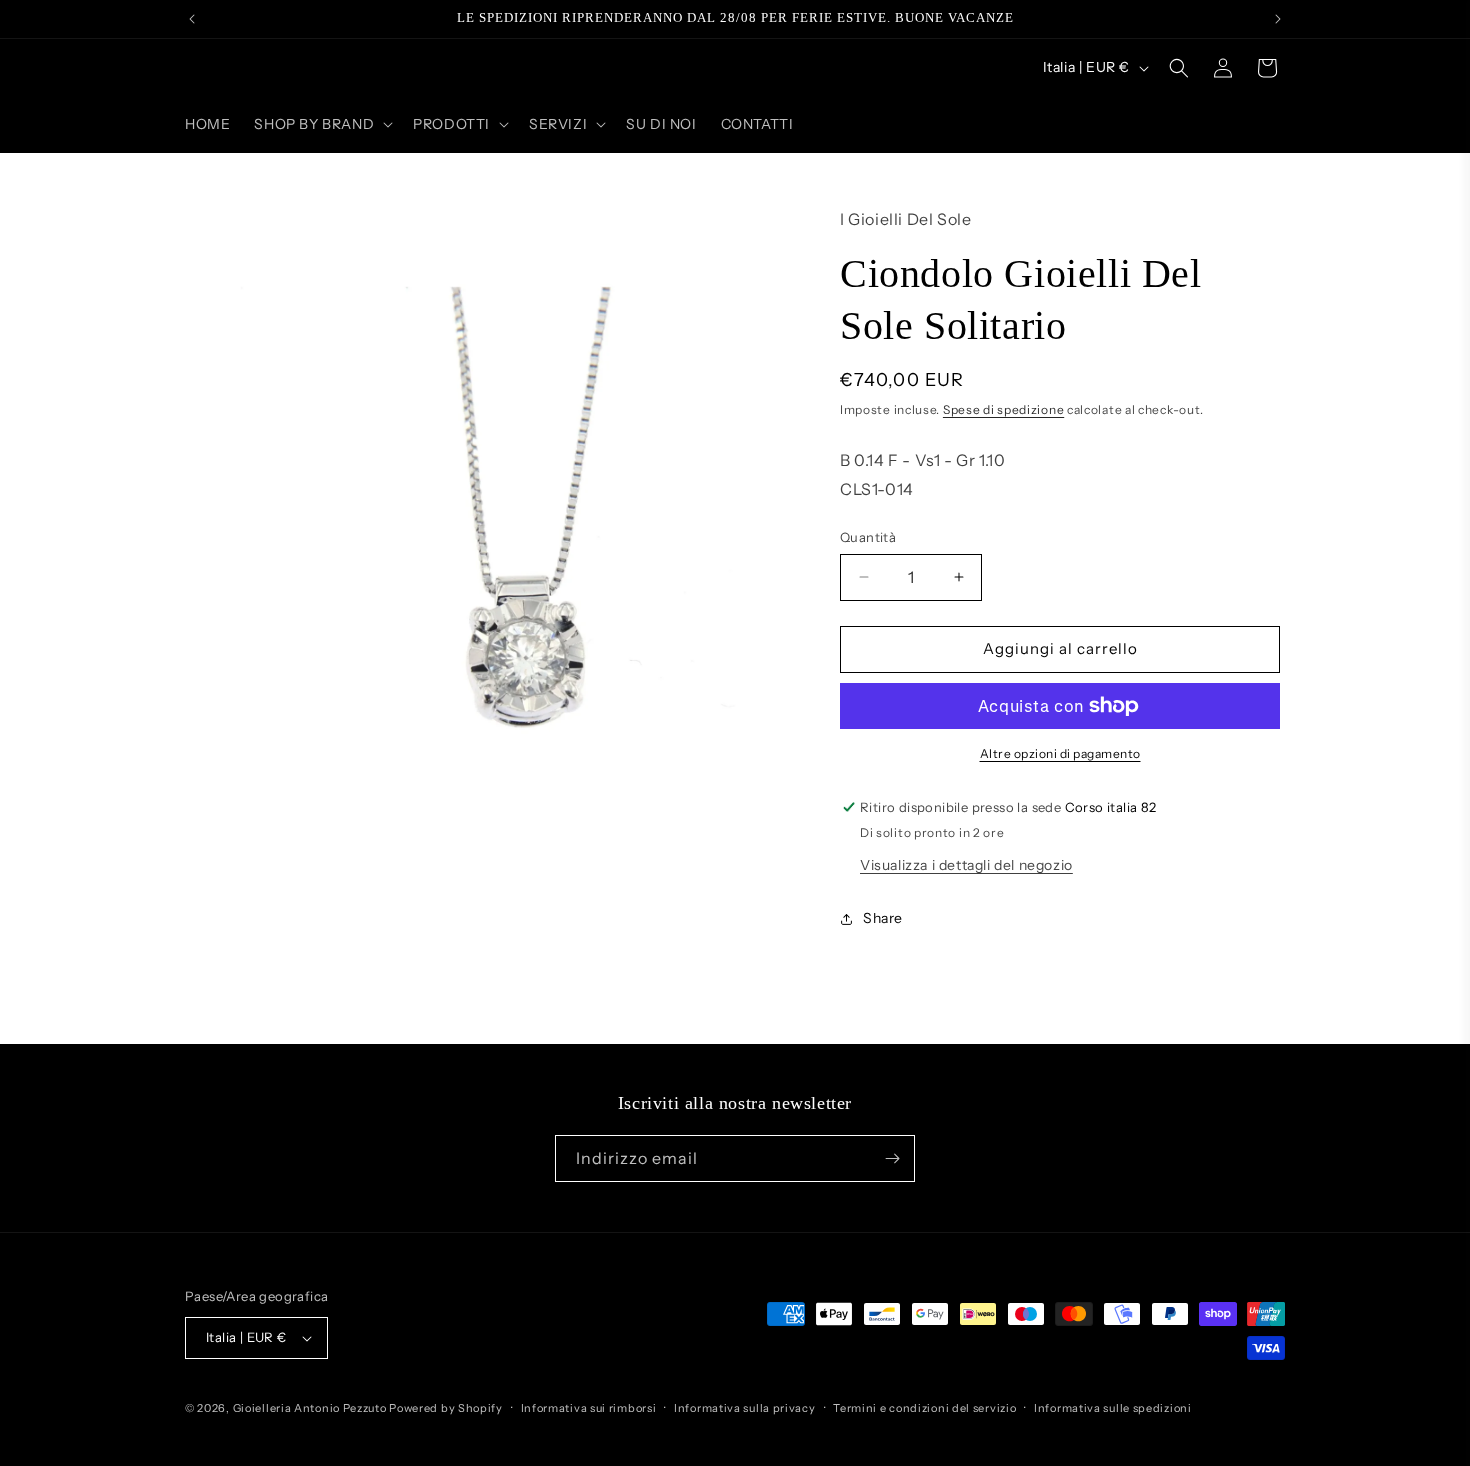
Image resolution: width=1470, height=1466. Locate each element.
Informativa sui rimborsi (589, 1408)
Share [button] (883, 918)
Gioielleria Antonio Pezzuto (311, 1408)
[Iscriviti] (892, 1158)
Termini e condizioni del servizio (924, 1408)
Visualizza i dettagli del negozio (966, 865)
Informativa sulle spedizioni (1113, 1408)
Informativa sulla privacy (745, 1408)
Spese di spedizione (1003, 409)
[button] (321, 124)
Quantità (868, 537)
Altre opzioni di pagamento (1060, 753)
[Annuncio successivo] (1278, 19)
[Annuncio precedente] (192, 19)
